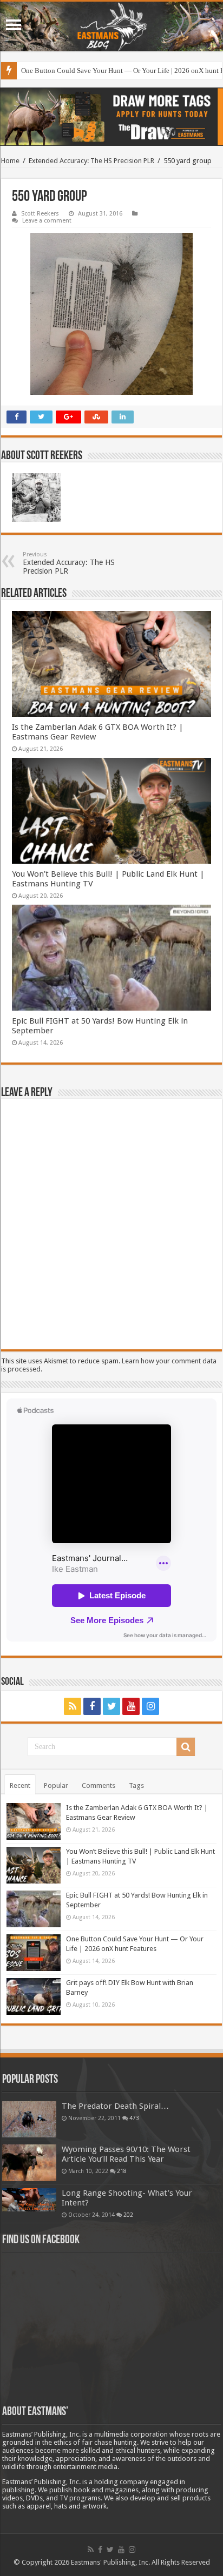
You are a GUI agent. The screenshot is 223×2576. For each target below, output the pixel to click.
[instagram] (150, 1706)
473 (134, 2118)
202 (128, 2215)
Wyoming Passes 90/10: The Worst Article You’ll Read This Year (126, 2154)
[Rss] (73, 1706)
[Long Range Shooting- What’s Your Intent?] (29, 2200)
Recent (20, 1785)
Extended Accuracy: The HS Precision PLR (91, 161)
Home (10, 161)
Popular (56, 1785)
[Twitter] (111, 1706)
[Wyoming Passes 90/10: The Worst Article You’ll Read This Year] (29, 2163)
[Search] (186, 1747)
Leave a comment (47, 221)
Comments (99, 1785)
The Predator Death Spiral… (115, 2106)
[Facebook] (92, 1706)
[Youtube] (131, 1706)
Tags (136, 1785)
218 (122, 2171)
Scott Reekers (40, 214)
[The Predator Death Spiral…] (29, 2119)
